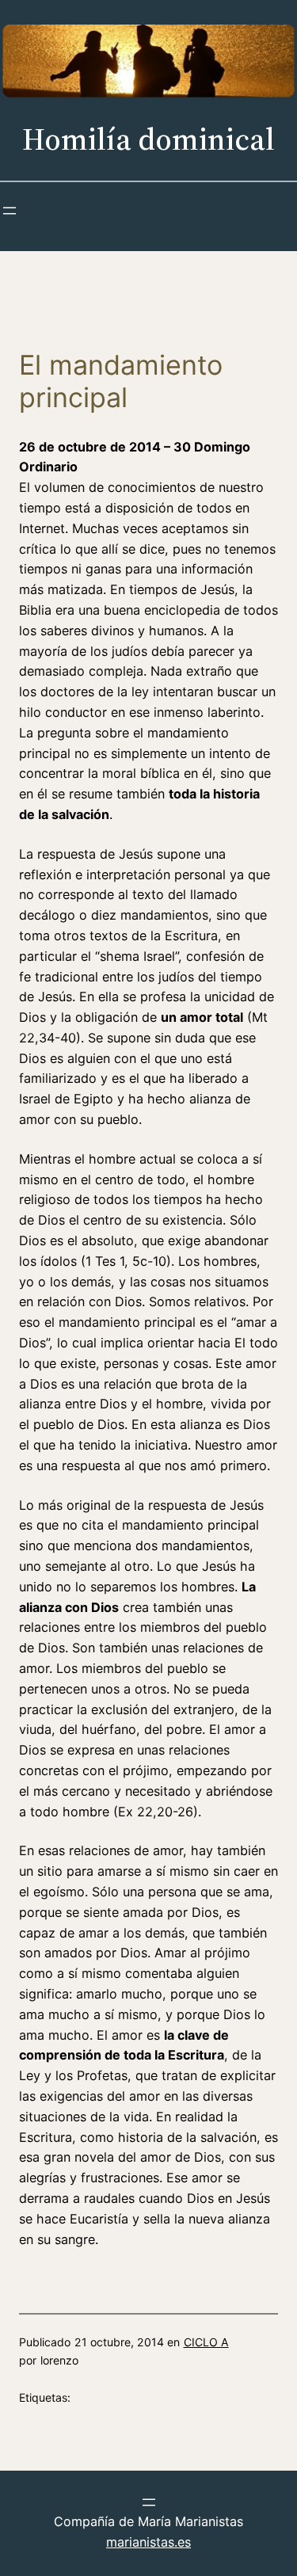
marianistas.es (148, 2542)
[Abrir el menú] (10, 211)
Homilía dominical (148, 139)
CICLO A (206, 2342)
